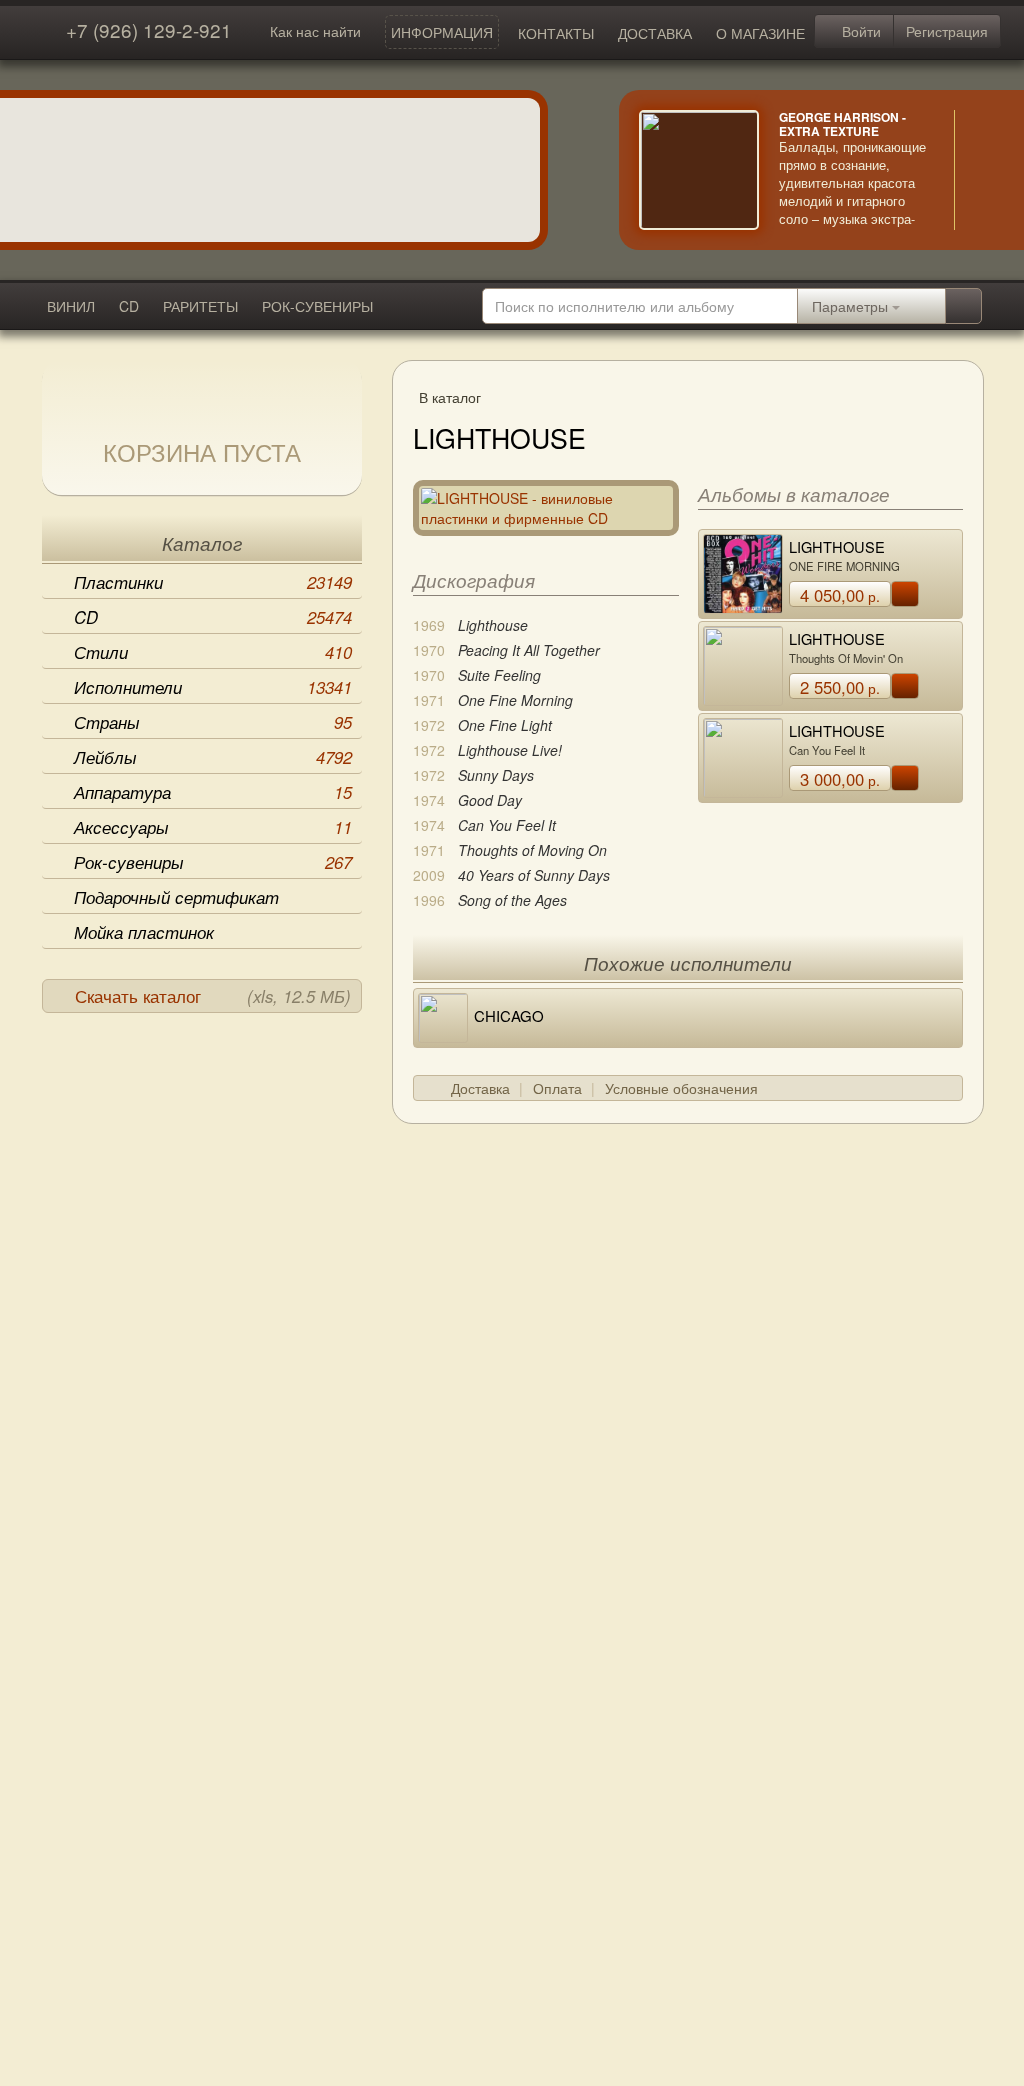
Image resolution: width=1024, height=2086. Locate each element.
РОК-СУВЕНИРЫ (317, 306)
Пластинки (213, 582)
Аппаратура (213, 792)
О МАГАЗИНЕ (760, 33)
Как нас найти (315, 31)
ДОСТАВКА (655, 33)
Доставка (480, 1088)
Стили (213, 652)
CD (129, 306)
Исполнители (213, 687)
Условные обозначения (681, 1088)
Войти (859, 31)
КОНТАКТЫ (556, 33)
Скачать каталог (213, 996)
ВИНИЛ (71, 306)
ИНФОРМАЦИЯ (442, 32)
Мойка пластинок (144, 932)
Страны (213, 722)
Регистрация (947, 31)
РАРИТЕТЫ (200, 306)
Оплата (557, 1088)
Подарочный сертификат (176, 897)
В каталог (450, 397)
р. (840, 595)
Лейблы (213, 757)
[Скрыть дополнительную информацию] (984, 170)
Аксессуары (213, 827)
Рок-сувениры (213, 862)
